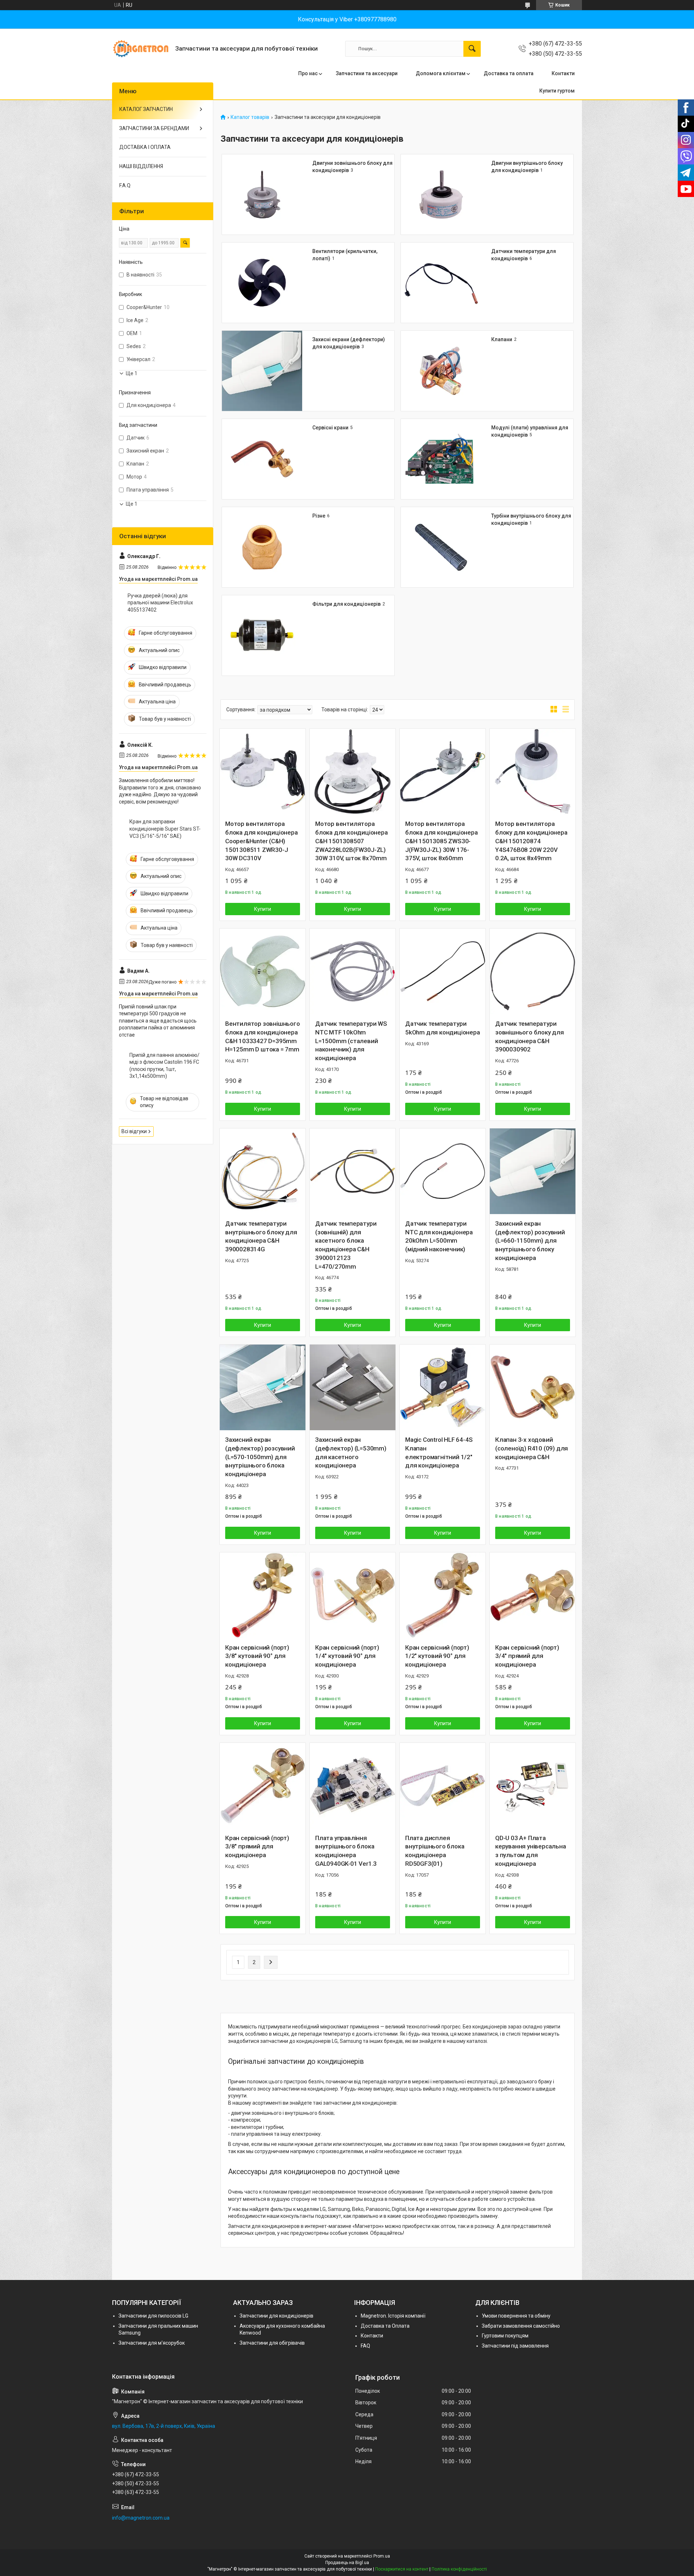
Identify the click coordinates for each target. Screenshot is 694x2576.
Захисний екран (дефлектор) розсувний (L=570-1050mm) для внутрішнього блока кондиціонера (260, 1457)
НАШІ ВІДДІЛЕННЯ (141, 166)
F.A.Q (125, 185)
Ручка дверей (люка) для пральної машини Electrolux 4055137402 (160, 603)
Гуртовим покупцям (505, 2336)
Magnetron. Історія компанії (393, 2316)
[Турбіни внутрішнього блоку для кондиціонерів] (441, 547)
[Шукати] (472, 49)
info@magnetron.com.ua (141, 2518)
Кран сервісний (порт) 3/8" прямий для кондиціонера (257, 1847)
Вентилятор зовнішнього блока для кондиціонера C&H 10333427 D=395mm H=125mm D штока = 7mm (263, 1036)
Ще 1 (132, 373)
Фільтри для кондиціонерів (346, 604)
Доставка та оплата (509, 73)
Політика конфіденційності (459, 2569)
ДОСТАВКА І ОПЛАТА (145, 147)
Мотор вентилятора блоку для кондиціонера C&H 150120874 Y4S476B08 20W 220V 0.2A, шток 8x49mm (531, 841)
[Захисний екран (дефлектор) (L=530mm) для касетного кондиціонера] (353, 1387)
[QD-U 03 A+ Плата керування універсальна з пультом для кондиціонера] (533, 1786)
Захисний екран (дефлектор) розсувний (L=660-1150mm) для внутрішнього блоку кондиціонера (530, 1241)
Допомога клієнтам (441, 73)
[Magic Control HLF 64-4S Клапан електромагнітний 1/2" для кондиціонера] (443, 1387)
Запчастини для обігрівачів (272, 2343)
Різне (319, 516)
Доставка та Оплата (385, 2326)
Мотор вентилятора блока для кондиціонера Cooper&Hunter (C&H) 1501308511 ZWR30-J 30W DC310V (262, 841)
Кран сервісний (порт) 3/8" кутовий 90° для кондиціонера (257, 1656)
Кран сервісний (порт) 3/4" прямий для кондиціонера (527, 1656)
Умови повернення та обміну (516, 2316)
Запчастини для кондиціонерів (277, 2316)
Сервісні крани (330, 428)
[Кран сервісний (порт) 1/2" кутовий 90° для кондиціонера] (443, 1595)
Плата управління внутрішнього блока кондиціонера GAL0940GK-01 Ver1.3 (346, 1851)
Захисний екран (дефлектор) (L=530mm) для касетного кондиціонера (351, 1452)
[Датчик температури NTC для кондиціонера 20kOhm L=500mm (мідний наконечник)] (443, 1171)
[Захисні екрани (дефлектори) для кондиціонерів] (262, 371)
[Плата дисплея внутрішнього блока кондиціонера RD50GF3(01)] (443, 1786)
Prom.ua (382, 2556)
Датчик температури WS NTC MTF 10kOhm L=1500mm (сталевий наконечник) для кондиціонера (351, 1041)
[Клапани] (441, 371)
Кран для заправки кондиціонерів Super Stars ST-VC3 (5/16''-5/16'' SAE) (165, 829)
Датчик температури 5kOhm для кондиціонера (443, 1028)
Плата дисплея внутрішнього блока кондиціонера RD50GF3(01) (435, 1851)
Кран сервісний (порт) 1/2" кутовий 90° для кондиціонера (437, 1656)
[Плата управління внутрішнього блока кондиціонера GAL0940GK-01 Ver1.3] (353, 1786)
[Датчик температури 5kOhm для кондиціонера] (443, 971)
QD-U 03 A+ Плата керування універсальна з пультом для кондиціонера (531, 1851)
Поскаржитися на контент (402, 2569)
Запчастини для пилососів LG (153, 2316)
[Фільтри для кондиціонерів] (262, 635)
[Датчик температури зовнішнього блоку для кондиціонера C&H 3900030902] (533, 971)
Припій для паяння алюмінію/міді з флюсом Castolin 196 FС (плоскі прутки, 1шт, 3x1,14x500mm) (164, 1066)
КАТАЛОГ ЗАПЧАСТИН (146, 109)
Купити (263, 909)
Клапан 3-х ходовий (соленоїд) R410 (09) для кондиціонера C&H (532, 1448)
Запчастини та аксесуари (367, 73)
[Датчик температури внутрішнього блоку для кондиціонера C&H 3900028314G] (263, 1171)
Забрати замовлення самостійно (521, 2326)
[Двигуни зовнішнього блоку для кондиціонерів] (262, 194)
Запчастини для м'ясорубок (152, 2343)
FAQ (365, 2346)
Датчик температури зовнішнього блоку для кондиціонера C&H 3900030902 (530, 1036)
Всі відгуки (134, 1131)
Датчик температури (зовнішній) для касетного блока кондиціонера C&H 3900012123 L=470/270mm (346, 1245)
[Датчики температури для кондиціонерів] (441, 283)
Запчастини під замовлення (515, 2346)
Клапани (502, 339)
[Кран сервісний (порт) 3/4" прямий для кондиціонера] (533, 1595)
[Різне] (262, 547)
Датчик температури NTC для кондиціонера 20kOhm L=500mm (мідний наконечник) (439, 1236)
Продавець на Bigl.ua (347, 2563)
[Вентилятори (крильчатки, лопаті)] (262, 283)
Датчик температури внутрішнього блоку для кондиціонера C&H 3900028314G (261, 1236)
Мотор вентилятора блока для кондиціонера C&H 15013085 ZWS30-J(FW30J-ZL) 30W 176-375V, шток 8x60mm (442, 841)
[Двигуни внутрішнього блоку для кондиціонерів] (441, 194)
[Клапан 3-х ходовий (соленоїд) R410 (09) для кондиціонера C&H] (533, 1387)
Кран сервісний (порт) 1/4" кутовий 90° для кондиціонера (347, 1656)
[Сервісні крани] (262, 459)
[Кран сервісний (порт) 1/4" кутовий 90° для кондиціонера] (353, 1595)
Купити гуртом (557, 91)
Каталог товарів (250, 117)
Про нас (308, 73)
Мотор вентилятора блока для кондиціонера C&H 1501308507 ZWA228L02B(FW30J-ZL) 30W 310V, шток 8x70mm (352, 841)
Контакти (563, 73)
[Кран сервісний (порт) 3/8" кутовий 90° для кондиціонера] (263, 1595)
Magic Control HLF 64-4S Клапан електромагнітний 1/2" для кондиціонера (439, 1452)
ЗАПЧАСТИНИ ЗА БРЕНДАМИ (154, 128)
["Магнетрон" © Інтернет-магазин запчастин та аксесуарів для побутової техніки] (141, 49)
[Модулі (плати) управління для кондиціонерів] (441, 459)
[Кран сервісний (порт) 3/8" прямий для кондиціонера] (263, 1786)
